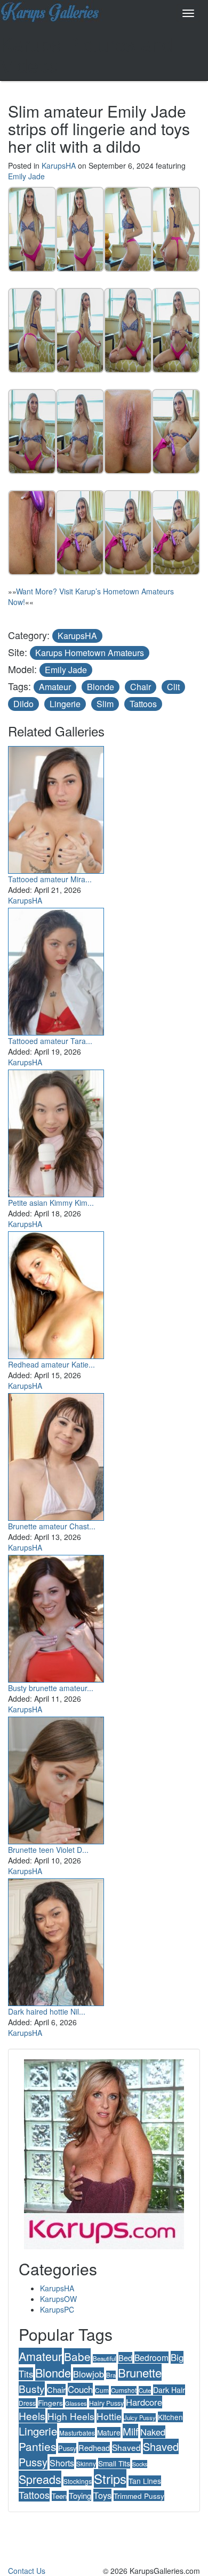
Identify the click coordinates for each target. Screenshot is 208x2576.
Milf (130, 2431)
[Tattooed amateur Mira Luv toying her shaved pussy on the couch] (56, 807)
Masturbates (77, 2433)
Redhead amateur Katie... (51, 1364)
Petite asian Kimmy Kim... (51, 1203)
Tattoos (143, 704)
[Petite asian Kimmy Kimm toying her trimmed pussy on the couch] (56, 1131)
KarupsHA (59, 165)
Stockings (78, 2481)
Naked (153, 2432)
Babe (77, 2356)
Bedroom (151, 2357)
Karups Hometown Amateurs (90, 653)
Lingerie (65, 704)
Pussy (67, 2448)
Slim (105, 704)
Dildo (23, 704)
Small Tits (114, 2463)
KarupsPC (57, 2309)
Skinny (86, 2464)
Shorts (62, 2463)
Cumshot (124, 2390)
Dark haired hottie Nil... (47, 2011)
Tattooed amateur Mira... (50, 879)
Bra (111, 2375)
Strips (110, 2478)
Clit (173, 687)
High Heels (71, 2416)
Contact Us (27, 2571)
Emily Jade (26, 176)
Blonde (101, 687)
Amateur (55, 687)
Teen (59, 2496)
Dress (27, 2403)
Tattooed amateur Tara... (50, 1041)
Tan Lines (145, 2481)
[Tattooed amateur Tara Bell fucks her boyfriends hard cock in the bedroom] (56, 969)
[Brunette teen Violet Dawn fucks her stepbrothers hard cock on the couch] (56, 1778)
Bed (125, 2358)
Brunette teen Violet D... (48, 1850)
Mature (109, 2432)
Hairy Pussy (106, 2403)
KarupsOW (58, 2299)
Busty (32, 2388)
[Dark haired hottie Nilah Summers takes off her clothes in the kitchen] (56, 1940)
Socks (140, 2464)
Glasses (76, 2403)
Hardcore (144, 2402)
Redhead (94, 2447)
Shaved (126, 2447)
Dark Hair (169, 2390)
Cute (145, 2390)
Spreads (40, 2479)
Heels (32, 2416)
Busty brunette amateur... (51, 1688)
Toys (102, 2495)
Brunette (140, 2372)
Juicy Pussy (140, 2417)
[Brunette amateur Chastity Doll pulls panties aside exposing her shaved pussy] (56, 1454)
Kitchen (170, 2417)
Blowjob (89, 2374)
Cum (102, 2390)
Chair (141, 687)
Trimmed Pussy (139, 2496)
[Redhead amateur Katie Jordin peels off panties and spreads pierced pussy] (56, 1293)
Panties (37, 2446)
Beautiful (105, 2358)
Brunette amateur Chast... (52, 1526)
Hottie (109, 2416)
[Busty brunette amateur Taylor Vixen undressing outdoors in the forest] (56, 1616)
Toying (80, 2495)
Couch (80, 2389)
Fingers (50, 2403)
